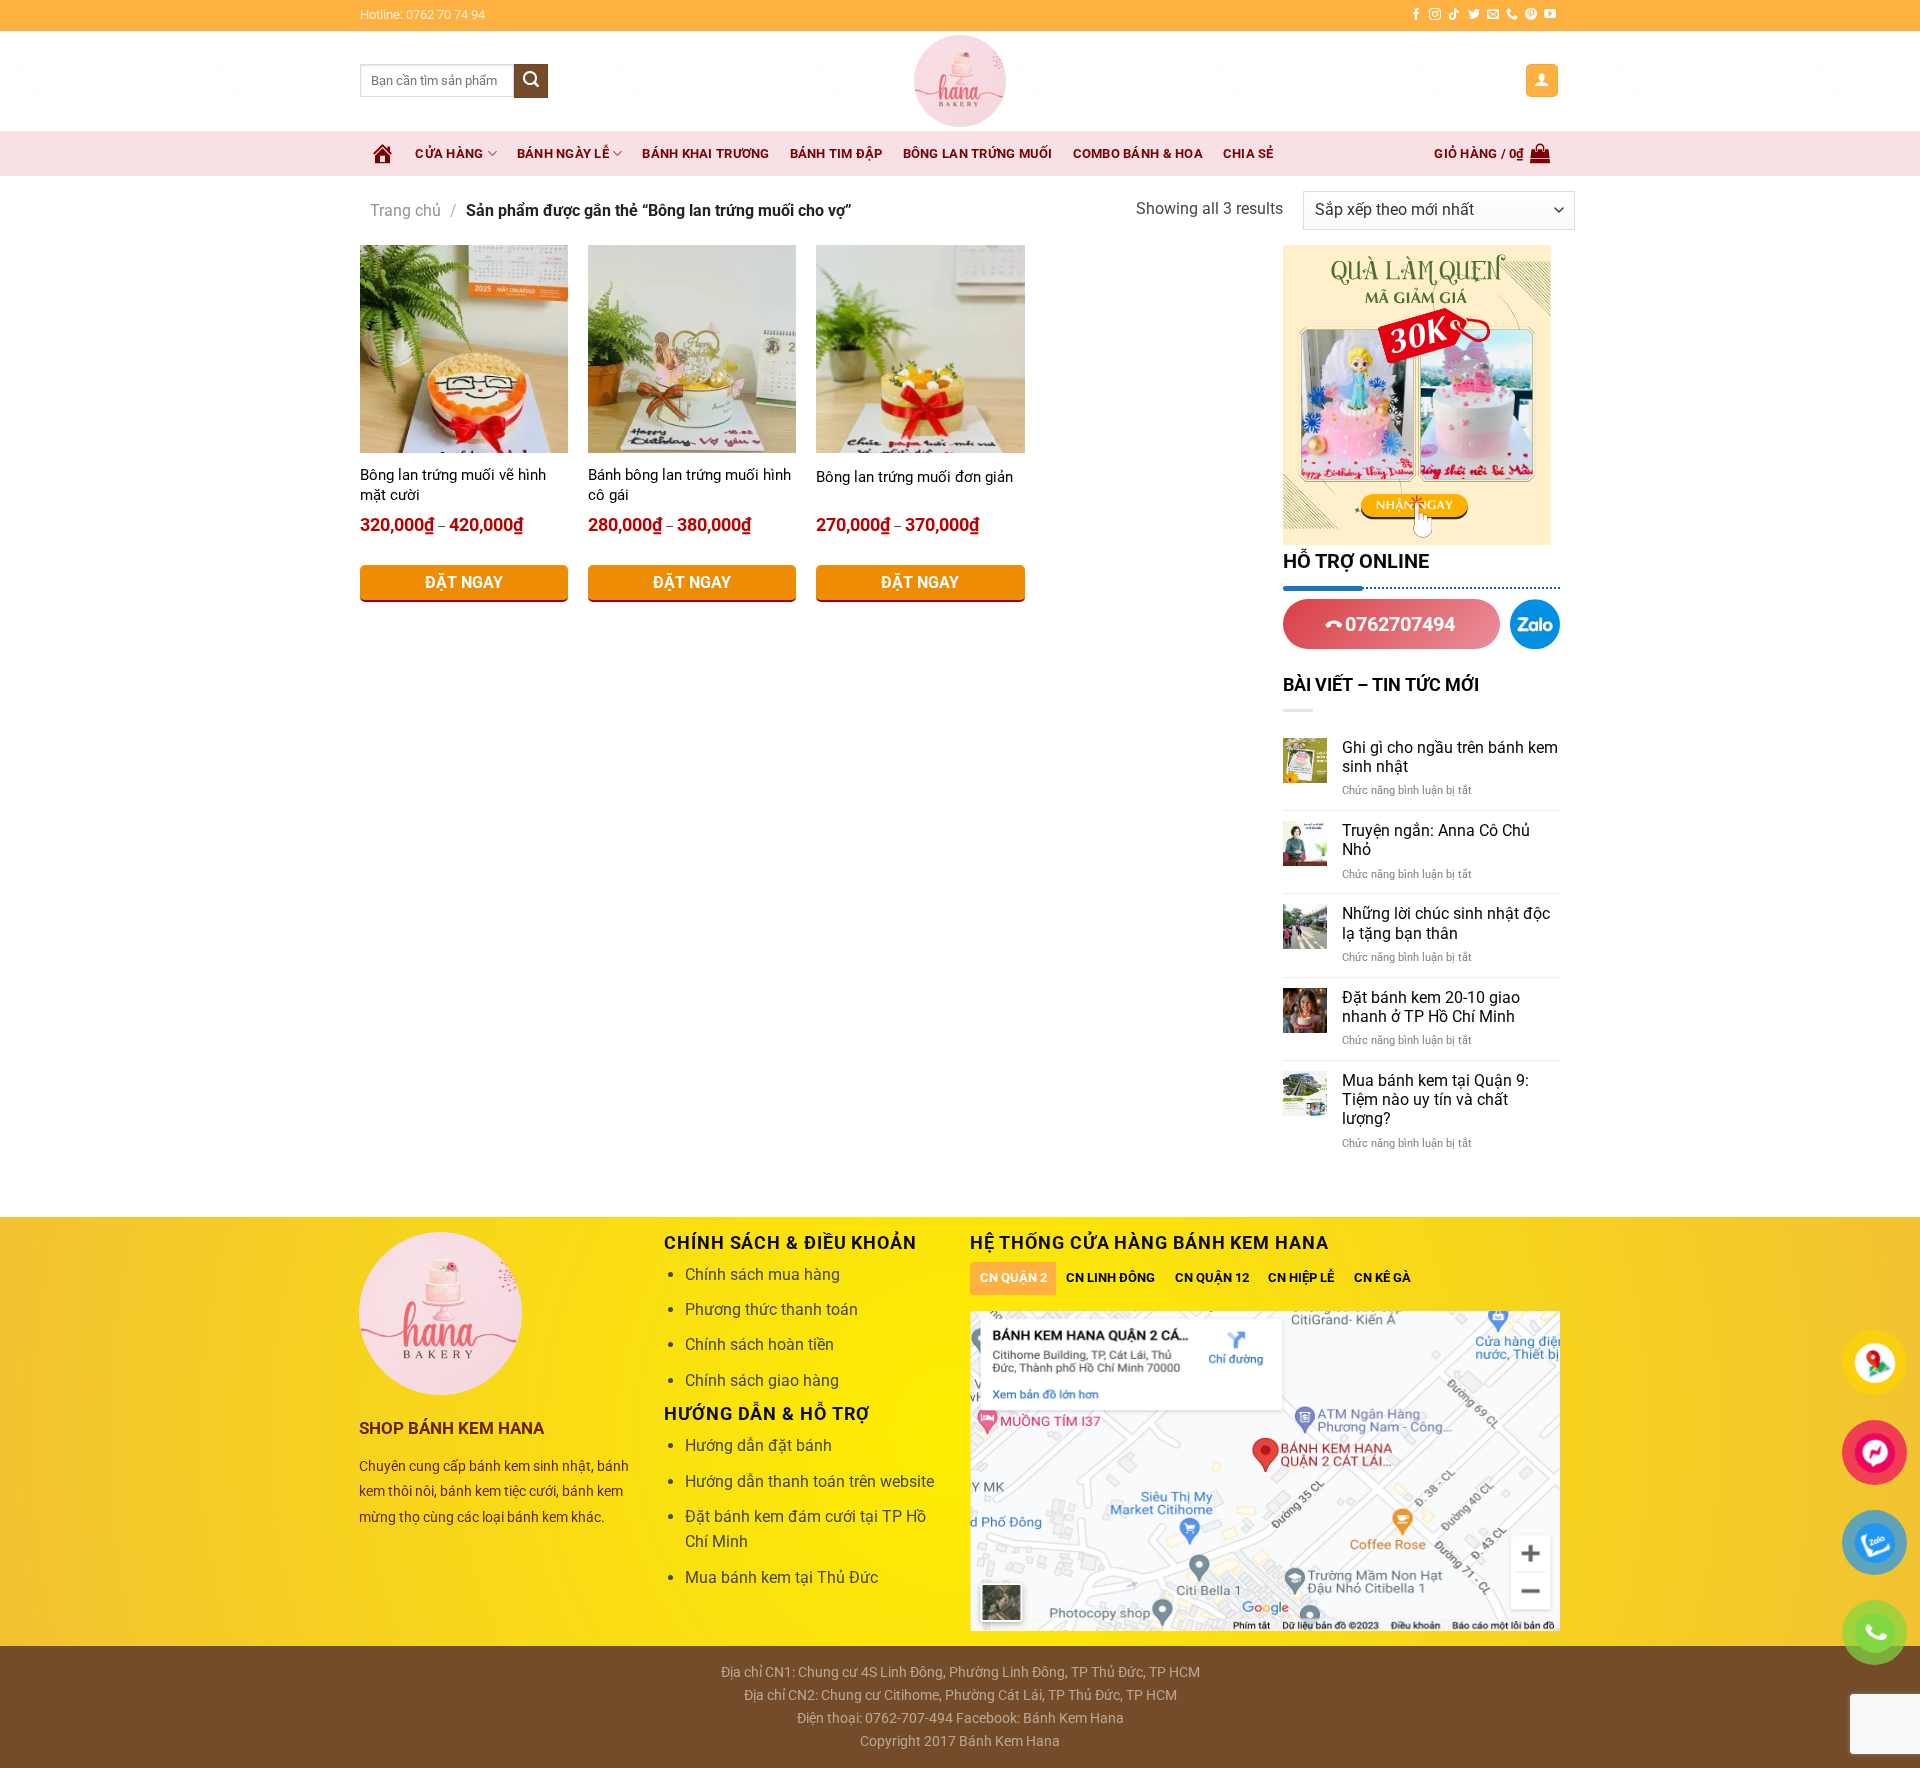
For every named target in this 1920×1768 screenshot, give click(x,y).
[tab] (1013, 1278)
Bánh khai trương (705, 153)
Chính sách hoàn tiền (759, 1344)
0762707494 (1397, 624)
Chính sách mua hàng (762, 1274)
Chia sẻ (1248, 153)
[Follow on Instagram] (1435, 15)
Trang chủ (405, 210)
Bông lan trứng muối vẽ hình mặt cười (453, 485)
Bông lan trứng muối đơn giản (914, 477)
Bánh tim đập (836, 153)
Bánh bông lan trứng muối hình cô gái (689, 485)
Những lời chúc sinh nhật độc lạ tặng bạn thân (1446, 923)
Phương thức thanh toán (771, 1309)
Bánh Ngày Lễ (563, 153)
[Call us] (1512, 15)
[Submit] (531, 81)
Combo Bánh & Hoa (1138, 153)
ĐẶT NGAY (464, 582)
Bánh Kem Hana (1073, 1718)
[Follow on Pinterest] (1531, 15)
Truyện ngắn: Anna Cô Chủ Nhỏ (1436, 840)
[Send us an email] (1493, 15)
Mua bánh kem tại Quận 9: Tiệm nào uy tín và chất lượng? (1435, 1099)
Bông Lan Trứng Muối (978, 153)
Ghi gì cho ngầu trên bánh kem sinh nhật (1450, 757)
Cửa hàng (449, 153)
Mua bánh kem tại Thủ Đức (781, 1577)
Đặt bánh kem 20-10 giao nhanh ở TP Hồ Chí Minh (1431, 1007)
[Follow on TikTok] (1454, 15)
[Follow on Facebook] (1416, 15)
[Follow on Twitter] (1474, 15)
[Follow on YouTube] (1550, 15)
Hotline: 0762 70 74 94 (422, 14)
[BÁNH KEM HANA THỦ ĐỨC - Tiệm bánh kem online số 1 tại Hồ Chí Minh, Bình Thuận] (960, 81)
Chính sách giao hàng (762, 1380)
